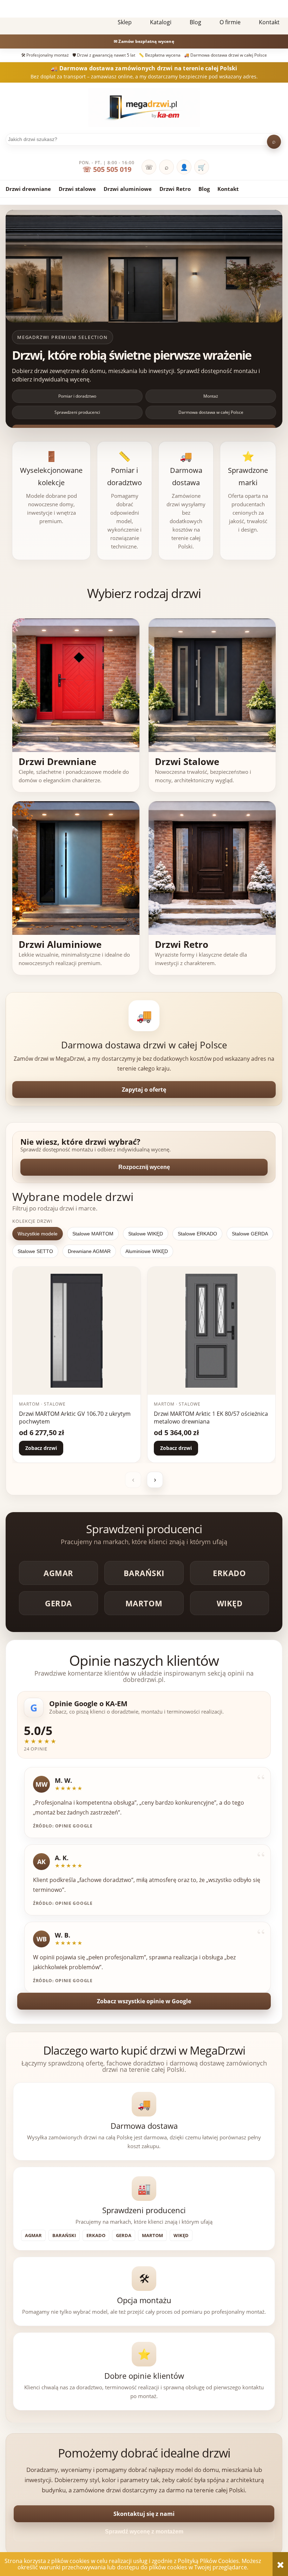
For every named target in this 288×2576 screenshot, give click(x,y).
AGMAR (58, 1573)
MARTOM (144, 1603)
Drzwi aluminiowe (128, 189)
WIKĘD (230, 1603)
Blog (204, 189)
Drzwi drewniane (28, 189)
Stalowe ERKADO (197, 1234)
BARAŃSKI (144, 1573)
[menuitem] (125, 22)
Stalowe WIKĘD (146, 1234)
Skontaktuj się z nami (144, 2514)
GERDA (58, 1603)
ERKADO (229, 1573)
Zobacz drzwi (41, 1448)
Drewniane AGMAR (89, 1251)
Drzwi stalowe (77, 189)
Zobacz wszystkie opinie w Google (144, 2001)
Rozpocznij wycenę (144, 1167)
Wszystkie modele (38, 1234)
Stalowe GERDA (250, 1234)
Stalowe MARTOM (93, 1234)
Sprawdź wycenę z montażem (144, 2532)
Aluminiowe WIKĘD (147, 1251)
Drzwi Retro (175, 189)
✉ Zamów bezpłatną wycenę (144, 41)
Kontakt (228, 189)
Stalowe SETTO (35, 1251)
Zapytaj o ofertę (144, 1090)
